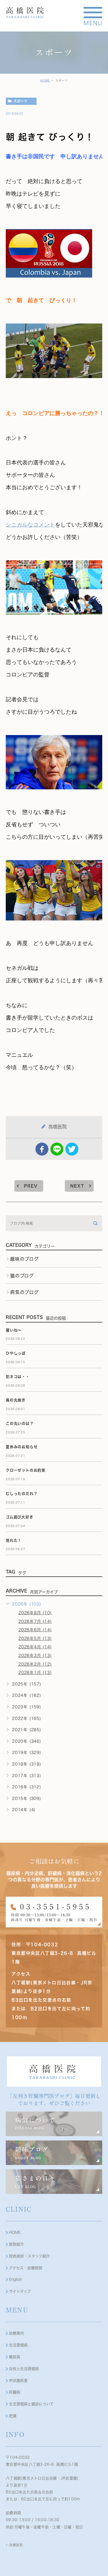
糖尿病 (15, 2357)
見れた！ (14, 1540)
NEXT (77, 1186)
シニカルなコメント (30, 525)
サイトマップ (20, 2291)
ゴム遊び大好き (20, 1517)
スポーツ (20, 101)
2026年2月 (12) (35, 1664)
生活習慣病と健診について (31, 2404)
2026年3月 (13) (35, 1656)
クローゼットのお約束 (26, 1470)
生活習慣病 (18, 2345)
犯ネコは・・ (18, 1377)
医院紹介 (16, 2244)
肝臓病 (15, 2392)
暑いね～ (14, 1330)
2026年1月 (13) (35, 1673)
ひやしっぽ (16, 1353)
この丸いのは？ (20, 1423)
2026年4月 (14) (35, 1647)
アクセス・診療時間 (26, 2268)
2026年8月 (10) (35, 1613)
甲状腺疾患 (18, 2381)
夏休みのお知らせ (22, 1447)
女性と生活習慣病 (24, 2369)
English (15, 2280)
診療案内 (16, 2333)
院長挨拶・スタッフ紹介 (29, 2256)
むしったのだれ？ (22, 1494)
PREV (31, 1186)
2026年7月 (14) (35, 1621)
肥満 (13, 2416)
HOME (45, 80)
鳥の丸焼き (16, 1400)
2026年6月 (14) (35, 1630)
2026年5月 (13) (35, 1638)
